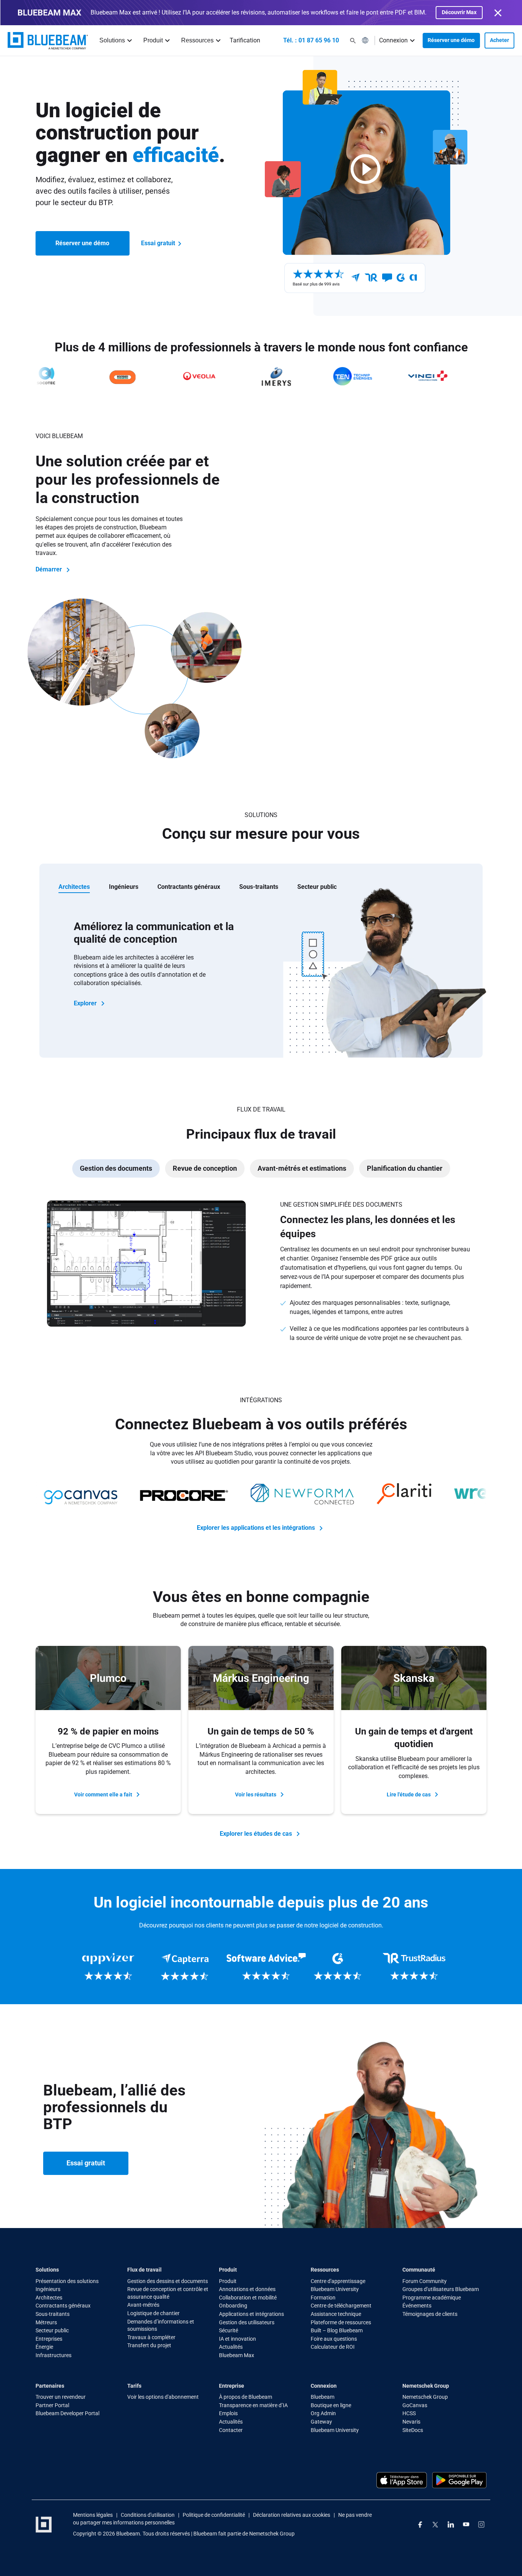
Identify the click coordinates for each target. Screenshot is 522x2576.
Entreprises (49, 2339)
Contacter (231, 2430)
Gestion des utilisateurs (247, 2322)
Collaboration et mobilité (248, 2298)
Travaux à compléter (151, 2337)
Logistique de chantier (153, 2313)
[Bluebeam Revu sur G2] (337, 1967)
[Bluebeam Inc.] (48, 41)
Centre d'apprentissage (338, 2281)
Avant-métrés (143, 2305)
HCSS (409, 2413)
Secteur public (52, 2330)
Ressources (197, 40)
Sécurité (229, 2330)
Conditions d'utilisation (148, 2515)
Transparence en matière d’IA (253, 2405)
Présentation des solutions (67, 2281)
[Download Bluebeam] (459, 2480)
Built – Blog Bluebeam (337, 2330)
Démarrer (49, 569)
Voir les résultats (256, 1794)
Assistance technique (336, 2314)
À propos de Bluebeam (246, 2397)
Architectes (49, 2298)
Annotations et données (247, 2289)
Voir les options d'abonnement (163, 2397)
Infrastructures (53, 2355)
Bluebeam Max (237, 2355)
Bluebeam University (335, 2289)
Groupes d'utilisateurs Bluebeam (441, 2289)
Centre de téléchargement (341, 2306)
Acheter (499, 40)
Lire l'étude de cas (409, 1794)
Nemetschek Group (425, 2397)
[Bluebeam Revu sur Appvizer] (108, 1967)
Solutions (112, 40)
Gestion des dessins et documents (168, 2281)
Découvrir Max (459, 12)
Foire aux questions (334, 2339)
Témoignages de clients (430, 2314)
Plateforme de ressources (341, 2322)
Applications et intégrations (251, 2314)
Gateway (321, 2422)
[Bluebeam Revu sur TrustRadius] (414, 1967)
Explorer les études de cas (257, 1833)
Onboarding (233, 2306)
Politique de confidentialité (214, 2515)
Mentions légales (93, 2515)
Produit (153, 40)
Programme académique (432, 2298)
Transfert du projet (149, 2345)
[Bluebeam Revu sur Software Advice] (261, 1967)
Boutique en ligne (331, 2405)
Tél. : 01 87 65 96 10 (311, 40)
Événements (417, 2306)
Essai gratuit (159, 243)
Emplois (228, 2413)
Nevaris (411, 2422)
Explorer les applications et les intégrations (257, 1528)
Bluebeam (323, 2397)
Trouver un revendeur (61, 2397)
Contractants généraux (63, 2306)
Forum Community (425, 2281)
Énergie (44, 2347)
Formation (323, 2298)
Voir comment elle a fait (104, 1794)
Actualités (231, 2347)
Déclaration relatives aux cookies (292, 2515)
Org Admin (323, 2413)
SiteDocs (413, 2430)
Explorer (86, 1003)
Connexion (393, 40)
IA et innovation (237, 2339)
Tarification (245, 40)
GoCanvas (415, 2405)
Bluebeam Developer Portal (67, 2413)
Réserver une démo (451, 40)
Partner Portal (52, 2405)
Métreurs (46, 2322)
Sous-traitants (53, 2314)
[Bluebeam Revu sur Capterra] (185, 1967)
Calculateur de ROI (333, 2347)
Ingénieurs (48, 2289)
